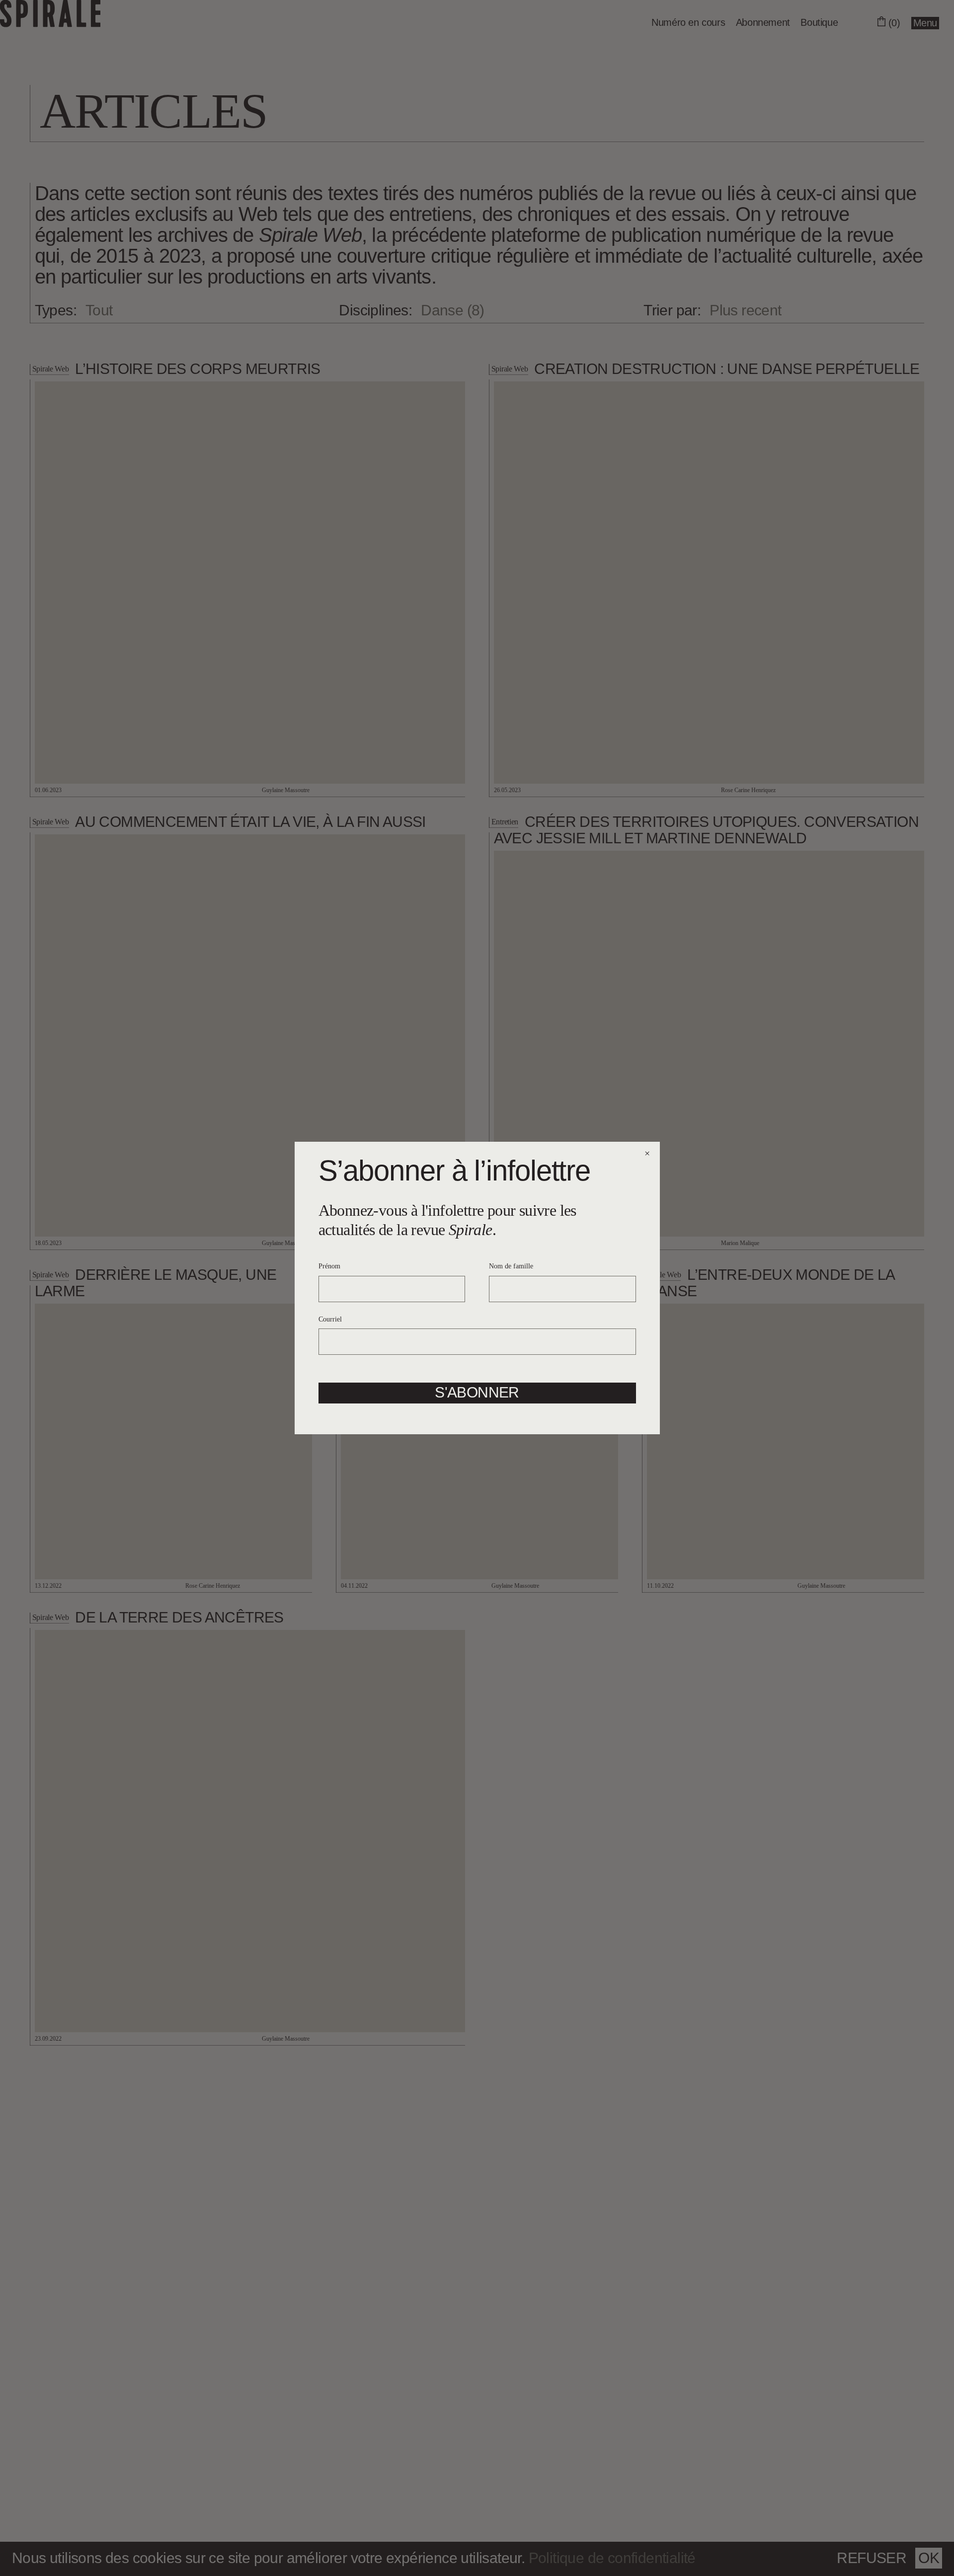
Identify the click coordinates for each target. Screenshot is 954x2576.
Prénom (329, 1266)
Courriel (330, 1319)
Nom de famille (511, 1266)
